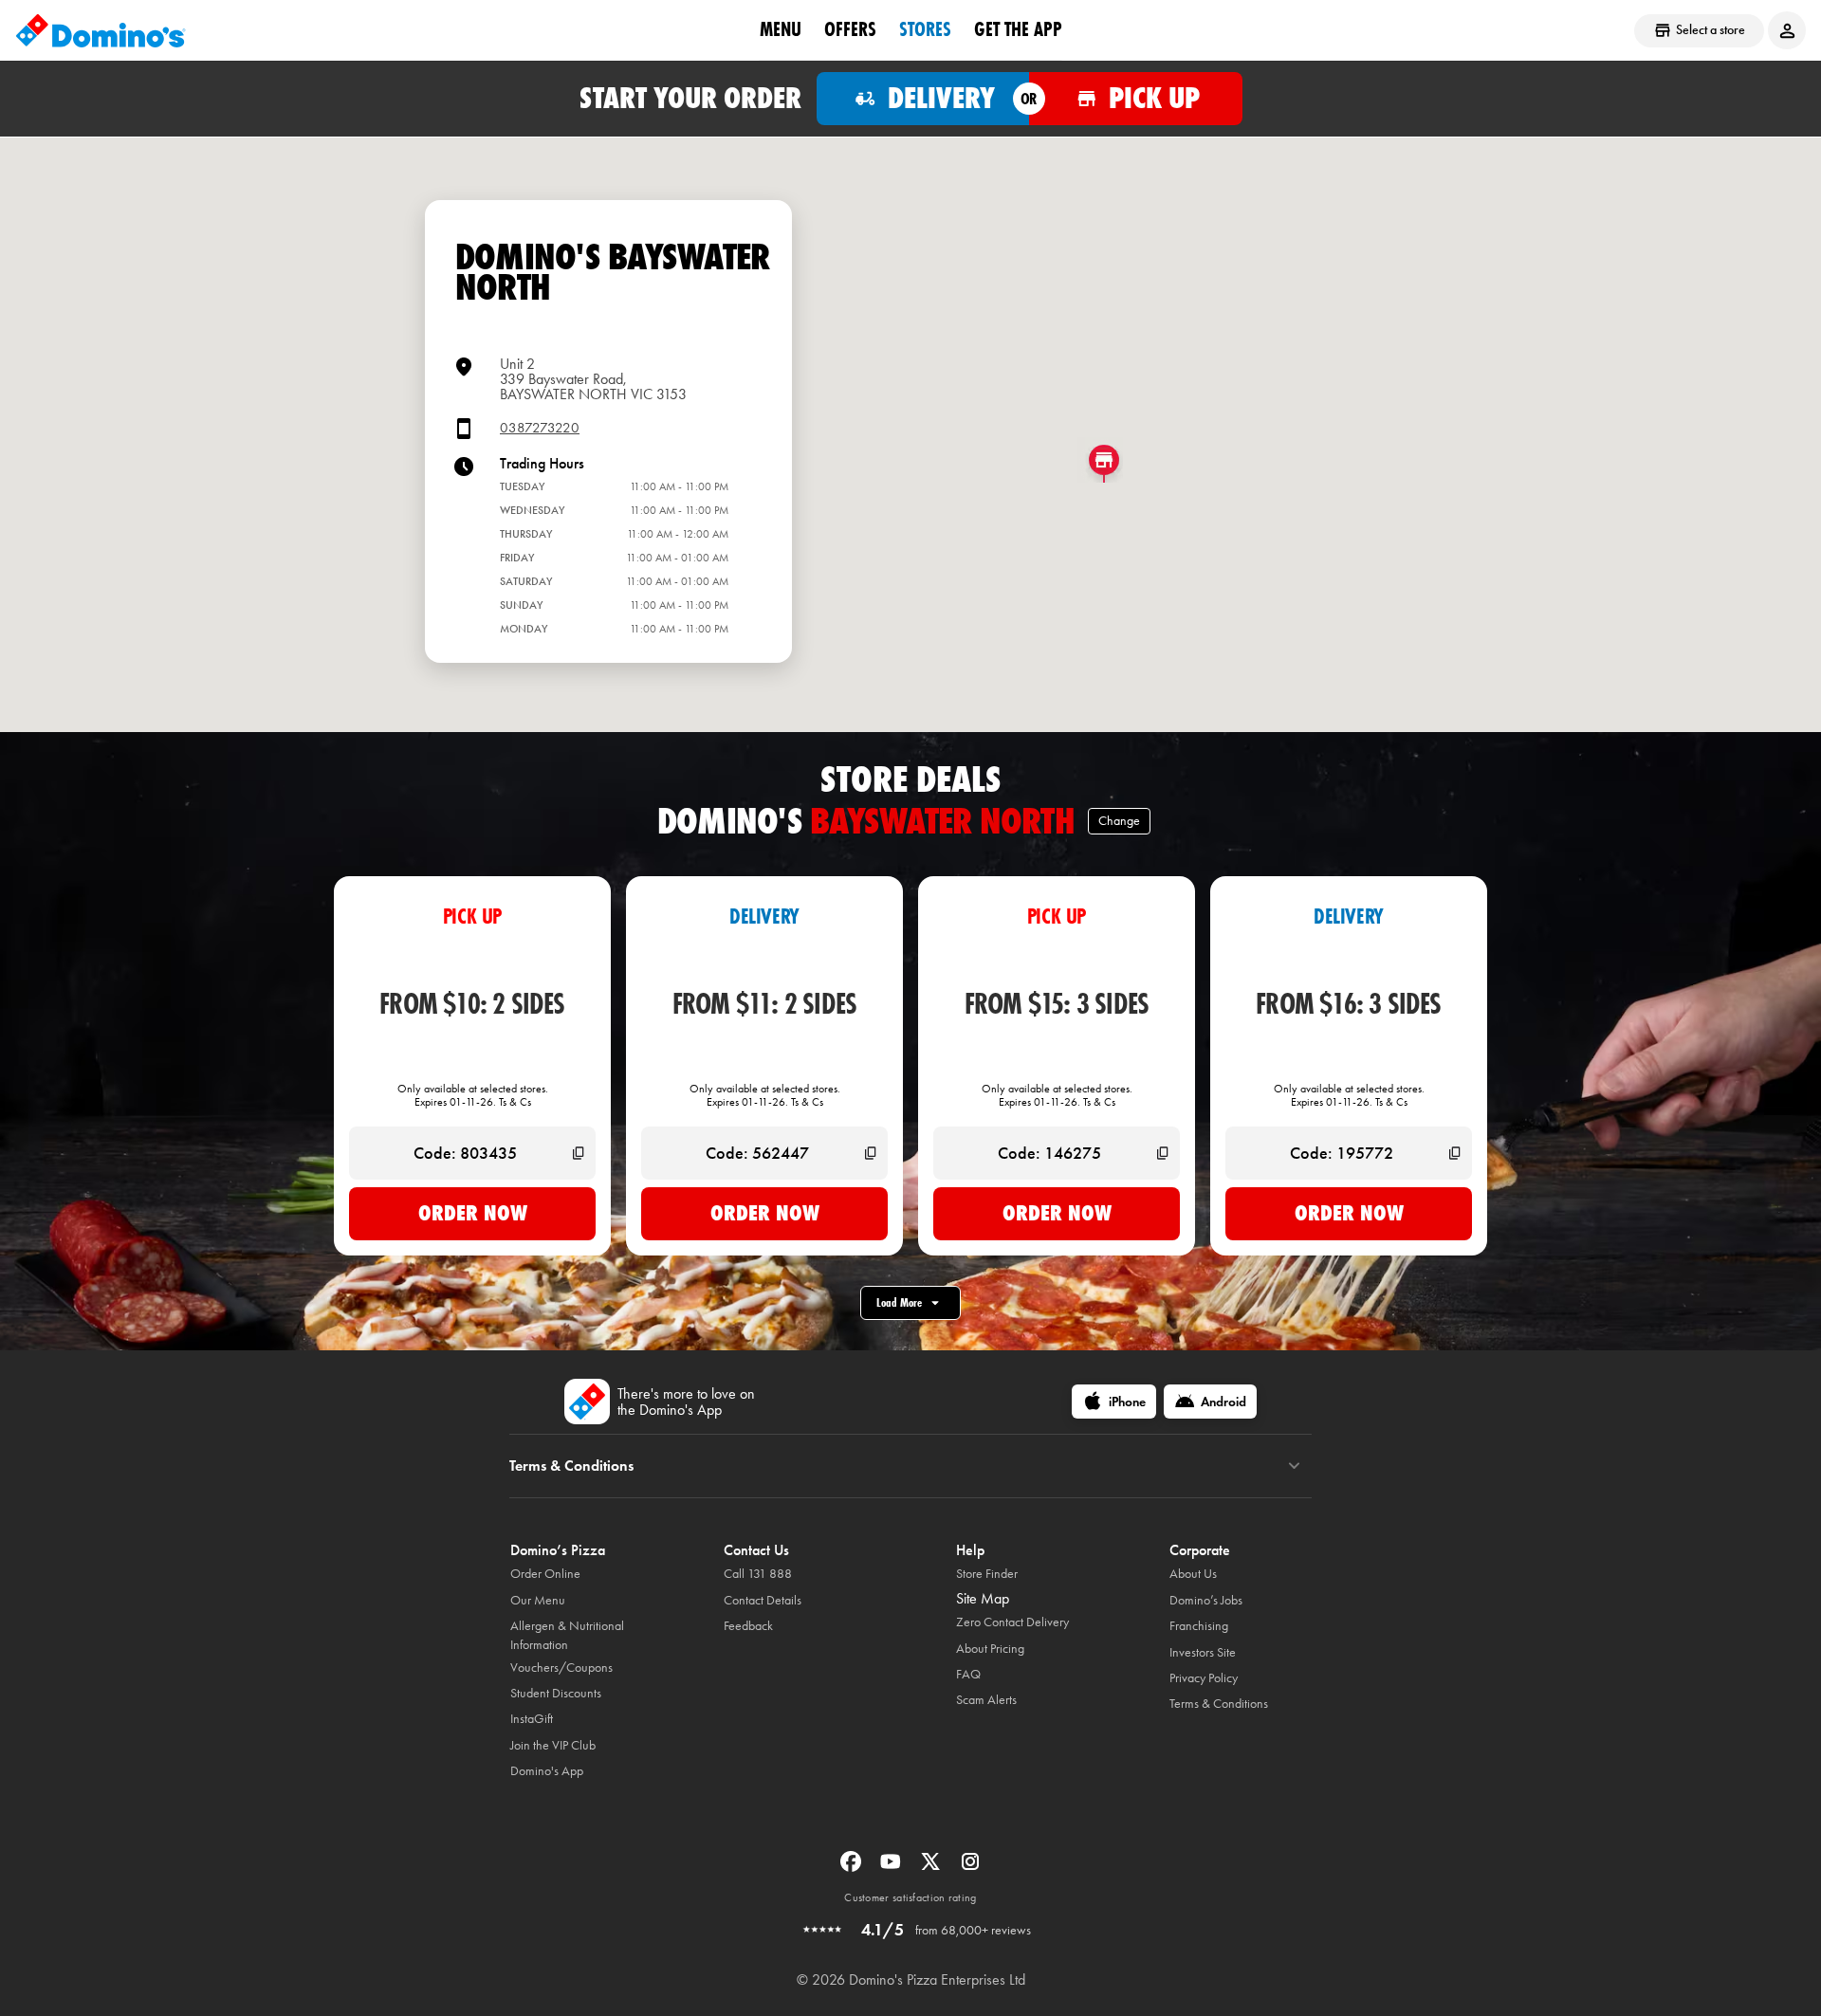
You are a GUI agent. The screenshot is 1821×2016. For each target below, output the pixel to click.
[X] (932, 1868)
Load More (899, 1302)
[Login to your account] (1787, 30)
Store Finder (987, 1574)
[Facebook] (853, 1868)
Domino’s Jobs (1206, 1600)
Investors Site (1203, 1652)
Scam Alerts (986, 1700)
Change (1119, 821)
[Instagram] (970, 1868)
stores (925, 29)
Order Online (545, 1574)
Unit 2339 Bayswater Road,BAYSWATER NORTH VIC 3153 (593, 379)
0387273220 (540, 428)
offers (850, 29)
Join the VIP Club (553, 1745)
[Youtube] (892, 1868)
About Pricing (990, 1649)
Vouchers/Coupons (561, 1668)
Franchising (1199, 1626)
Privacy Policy (1204, 1678)
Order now (473, 1213)
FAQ (968, 1674)
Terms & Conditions (1219, 1704)
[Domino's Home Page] (101, 30)
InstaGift (532, 1719)
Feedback (748, 1626)
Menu (781, 29)
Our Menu (538, 1600)
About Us (1193, 1574)
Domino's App (547, 1771)
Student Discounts (556, 1693)
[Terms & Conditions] (1294, 1466)
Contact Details (763, 1600)
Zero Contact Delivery (1012, 1622)
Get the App (1018, 29)
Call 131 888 (758, 1574)
